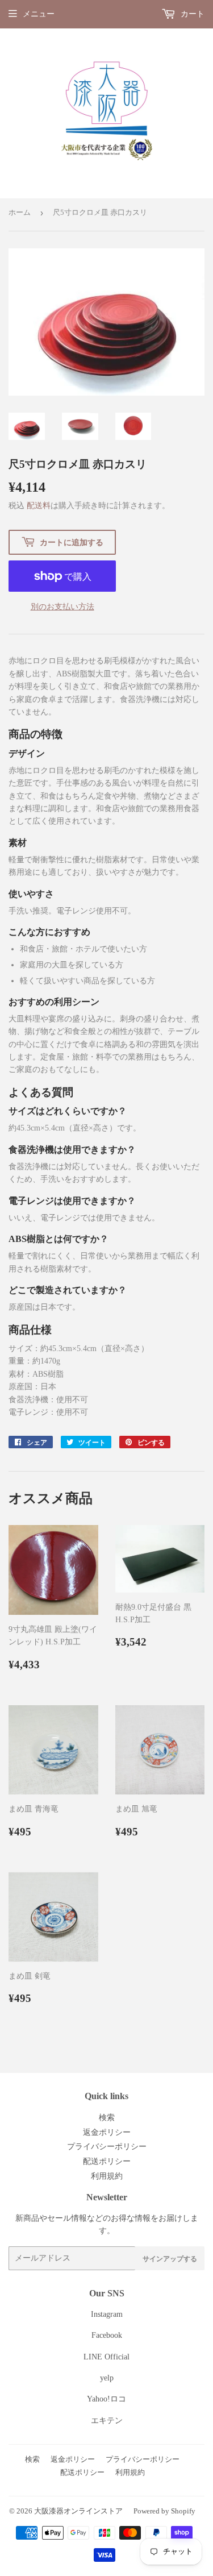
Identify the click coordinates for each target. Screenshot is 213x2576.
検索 (107, 2118)
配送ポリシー (107, 2161)
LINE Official (106, 2357)
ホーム (20, 212)
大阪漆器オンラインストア (78, 2511)
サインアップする (170, 2259)
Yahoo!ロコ (106, 2399)
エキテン (107, 2421)
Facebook (107, 2335)
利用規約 (107, 2176)
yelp (107, 2378)
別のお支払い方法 (62, 607)
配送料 (39, 506)
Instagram (107, 2314)
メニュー (39, 14)
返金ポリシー (107, 2132)
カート (191, 14)
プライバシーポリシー (107, 2147)
